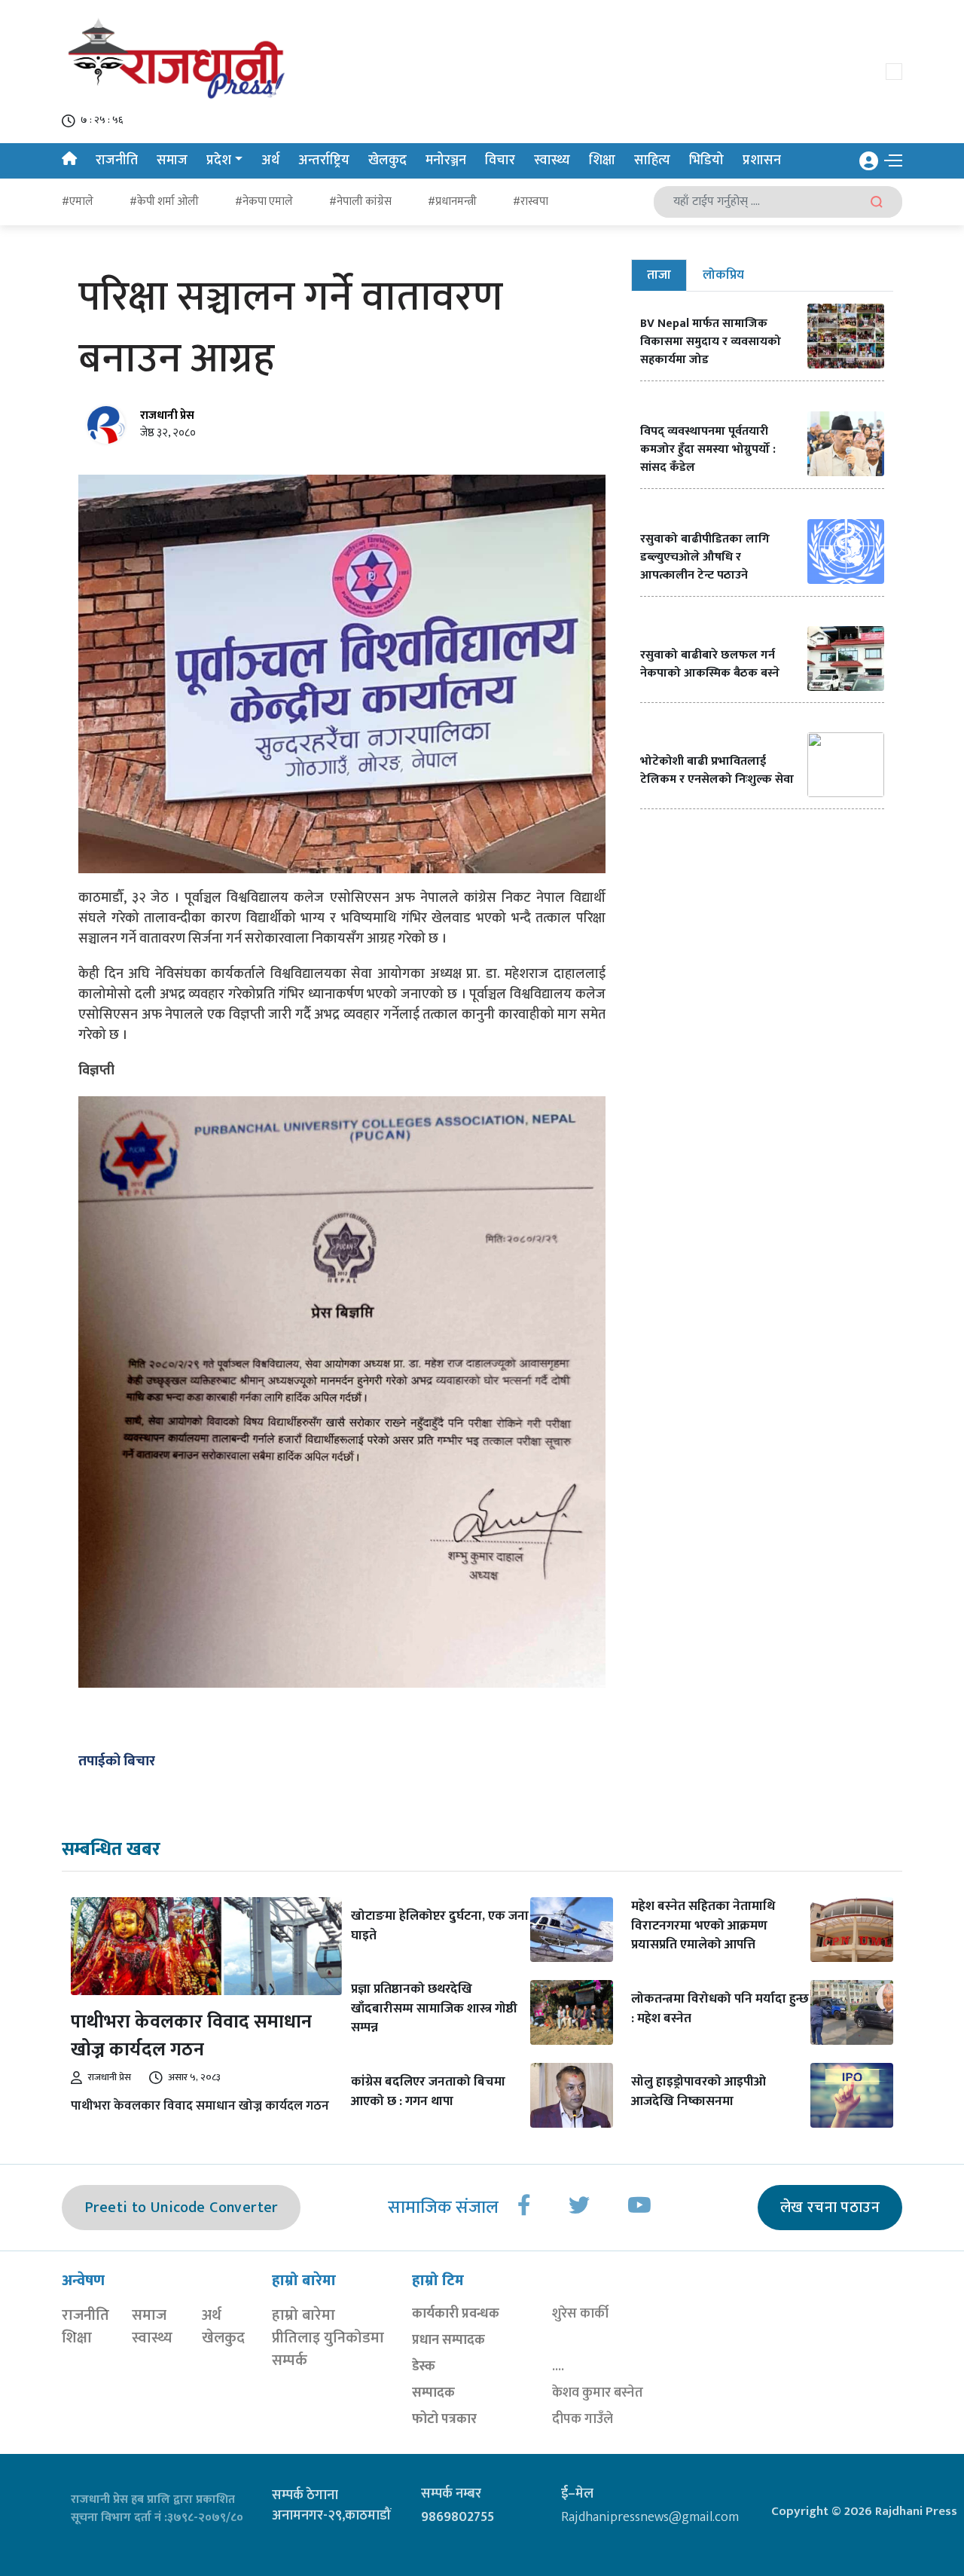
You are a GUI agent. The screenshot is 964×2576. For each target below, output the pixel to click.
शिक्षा (602, 160)
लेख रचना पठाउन (830, 2208)
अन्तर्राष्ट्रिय (324, 160)
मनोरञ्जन (446, 160)
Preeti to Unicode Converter (181, 2208)
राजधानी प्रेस (167, 416)
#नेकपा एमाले (264, 202)
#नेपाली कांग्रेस (360, 202)
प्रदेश (219, 160)
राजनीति (117, 160)
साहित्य (652, 160)
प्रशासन (762, 160)
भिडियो (706, 160)
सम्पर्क (290, 2361)
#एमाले (78, 202)
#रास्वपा (531, 202)
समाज (172, 160)
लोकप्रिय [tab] (723, 275)
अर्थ (270, 160)
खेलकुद (387, 160)
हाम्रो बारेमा (304, 2315)
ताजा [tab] (659, 275)
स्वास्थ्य (552, 160)
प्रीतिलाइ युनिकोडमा (328, 2338)
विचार (500, 160)
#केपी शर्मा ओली (164, 202)
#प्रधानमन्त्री (452, 202)
